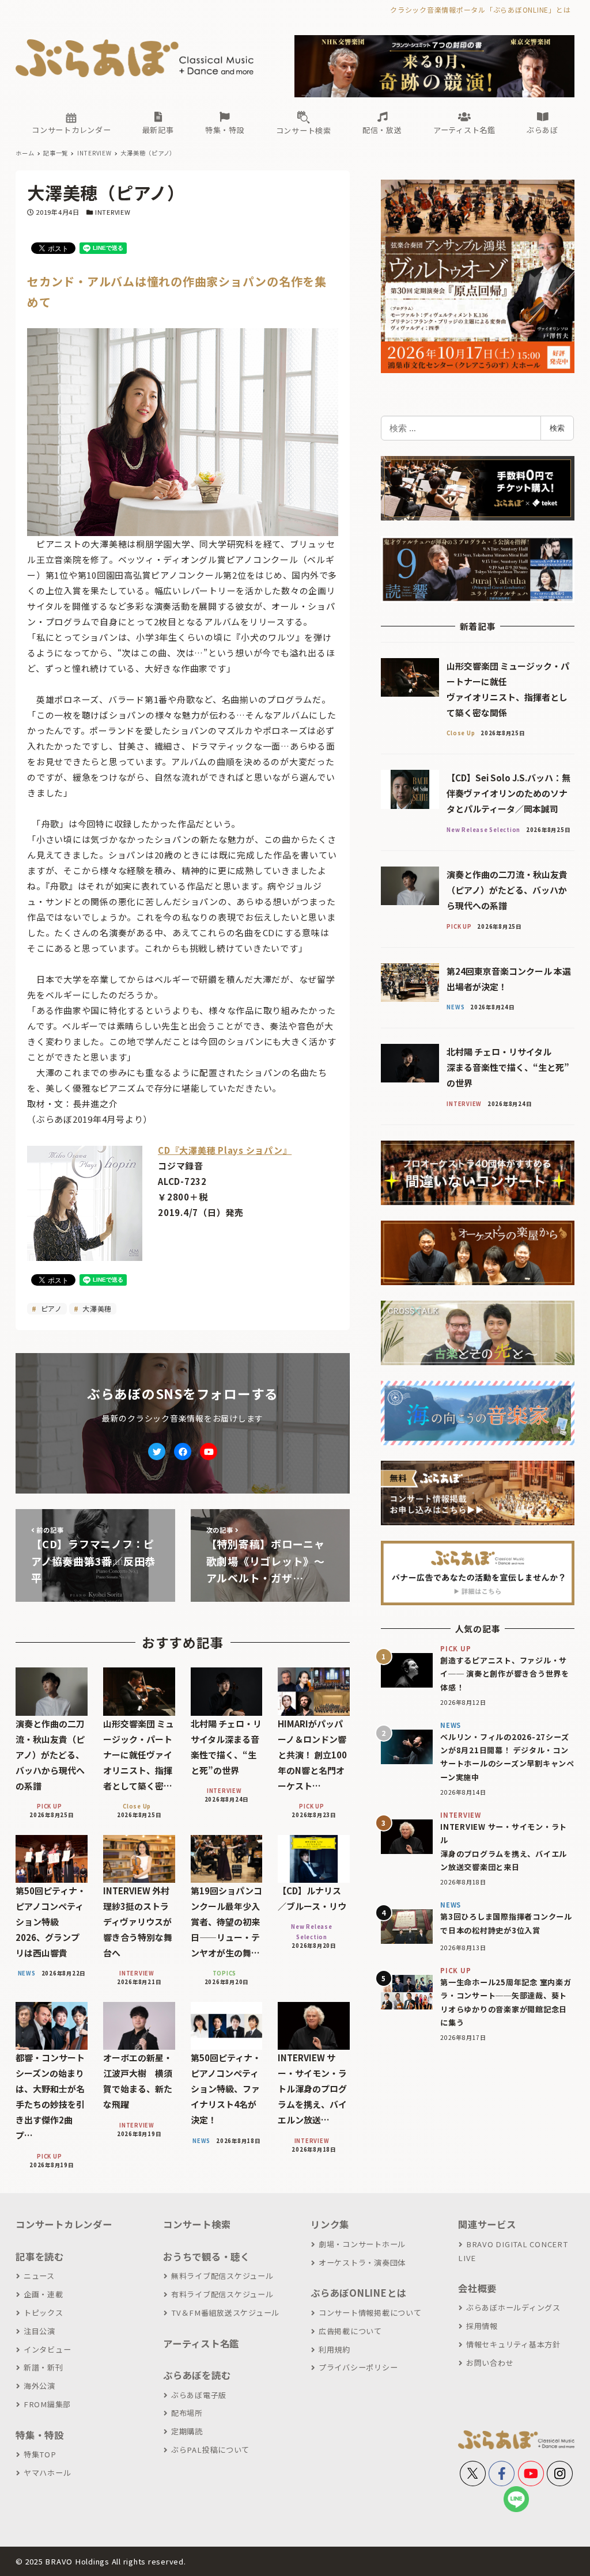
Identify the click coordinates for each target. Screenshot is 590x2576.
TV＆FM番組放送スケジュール (225, 2313)
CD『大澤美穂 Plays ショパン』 (225, 1150)
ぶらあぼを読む (197, 2375)
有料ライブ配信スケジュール (222, 2294)
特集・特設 (40, 2435)
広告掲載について (350, 2331)
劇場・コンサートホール (362, 2244)
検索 (557, 428)
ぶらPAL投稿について (210, 2450)
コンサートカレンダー (64, 2224)
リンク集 (330, 2224)
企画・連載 (44, 2294)
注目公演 (39, 2331)
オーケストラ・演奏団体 (362, 2262)
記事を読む (40, 2256)
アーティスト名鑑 (201, 2343)
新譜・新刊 (44, 2367)
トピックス (44, 2313)
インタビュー (47, 2349)
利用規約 (334, 2349)
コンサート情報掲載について (370, 2313)
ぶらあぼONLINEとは (358, 2293)
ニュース (39, 2276)
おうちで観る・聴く (207, 2256)
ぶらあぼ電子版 (199, 2395)
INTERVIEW (113, 212)
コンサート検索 (197, 2224)
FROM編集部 (47, 2404)
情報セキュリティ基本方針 (513, 2344)
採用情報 (482, 2326)
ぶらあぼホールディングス (513, 2307)
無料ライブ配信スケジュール (222, 2276)
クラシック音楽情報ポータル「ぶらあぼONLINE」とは (480, 10)
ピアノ (50, 1308)
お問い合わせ (490, 2363)
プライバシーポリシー (358, 2367)
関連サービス (487, 2224)
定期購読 (187, 2431)
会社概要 (477, 2288)
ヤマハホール (47, 2473)
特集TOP (40, 2454)
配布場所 (187, 2413)
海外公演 (39, 2386)
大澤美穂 (96, 1308)
